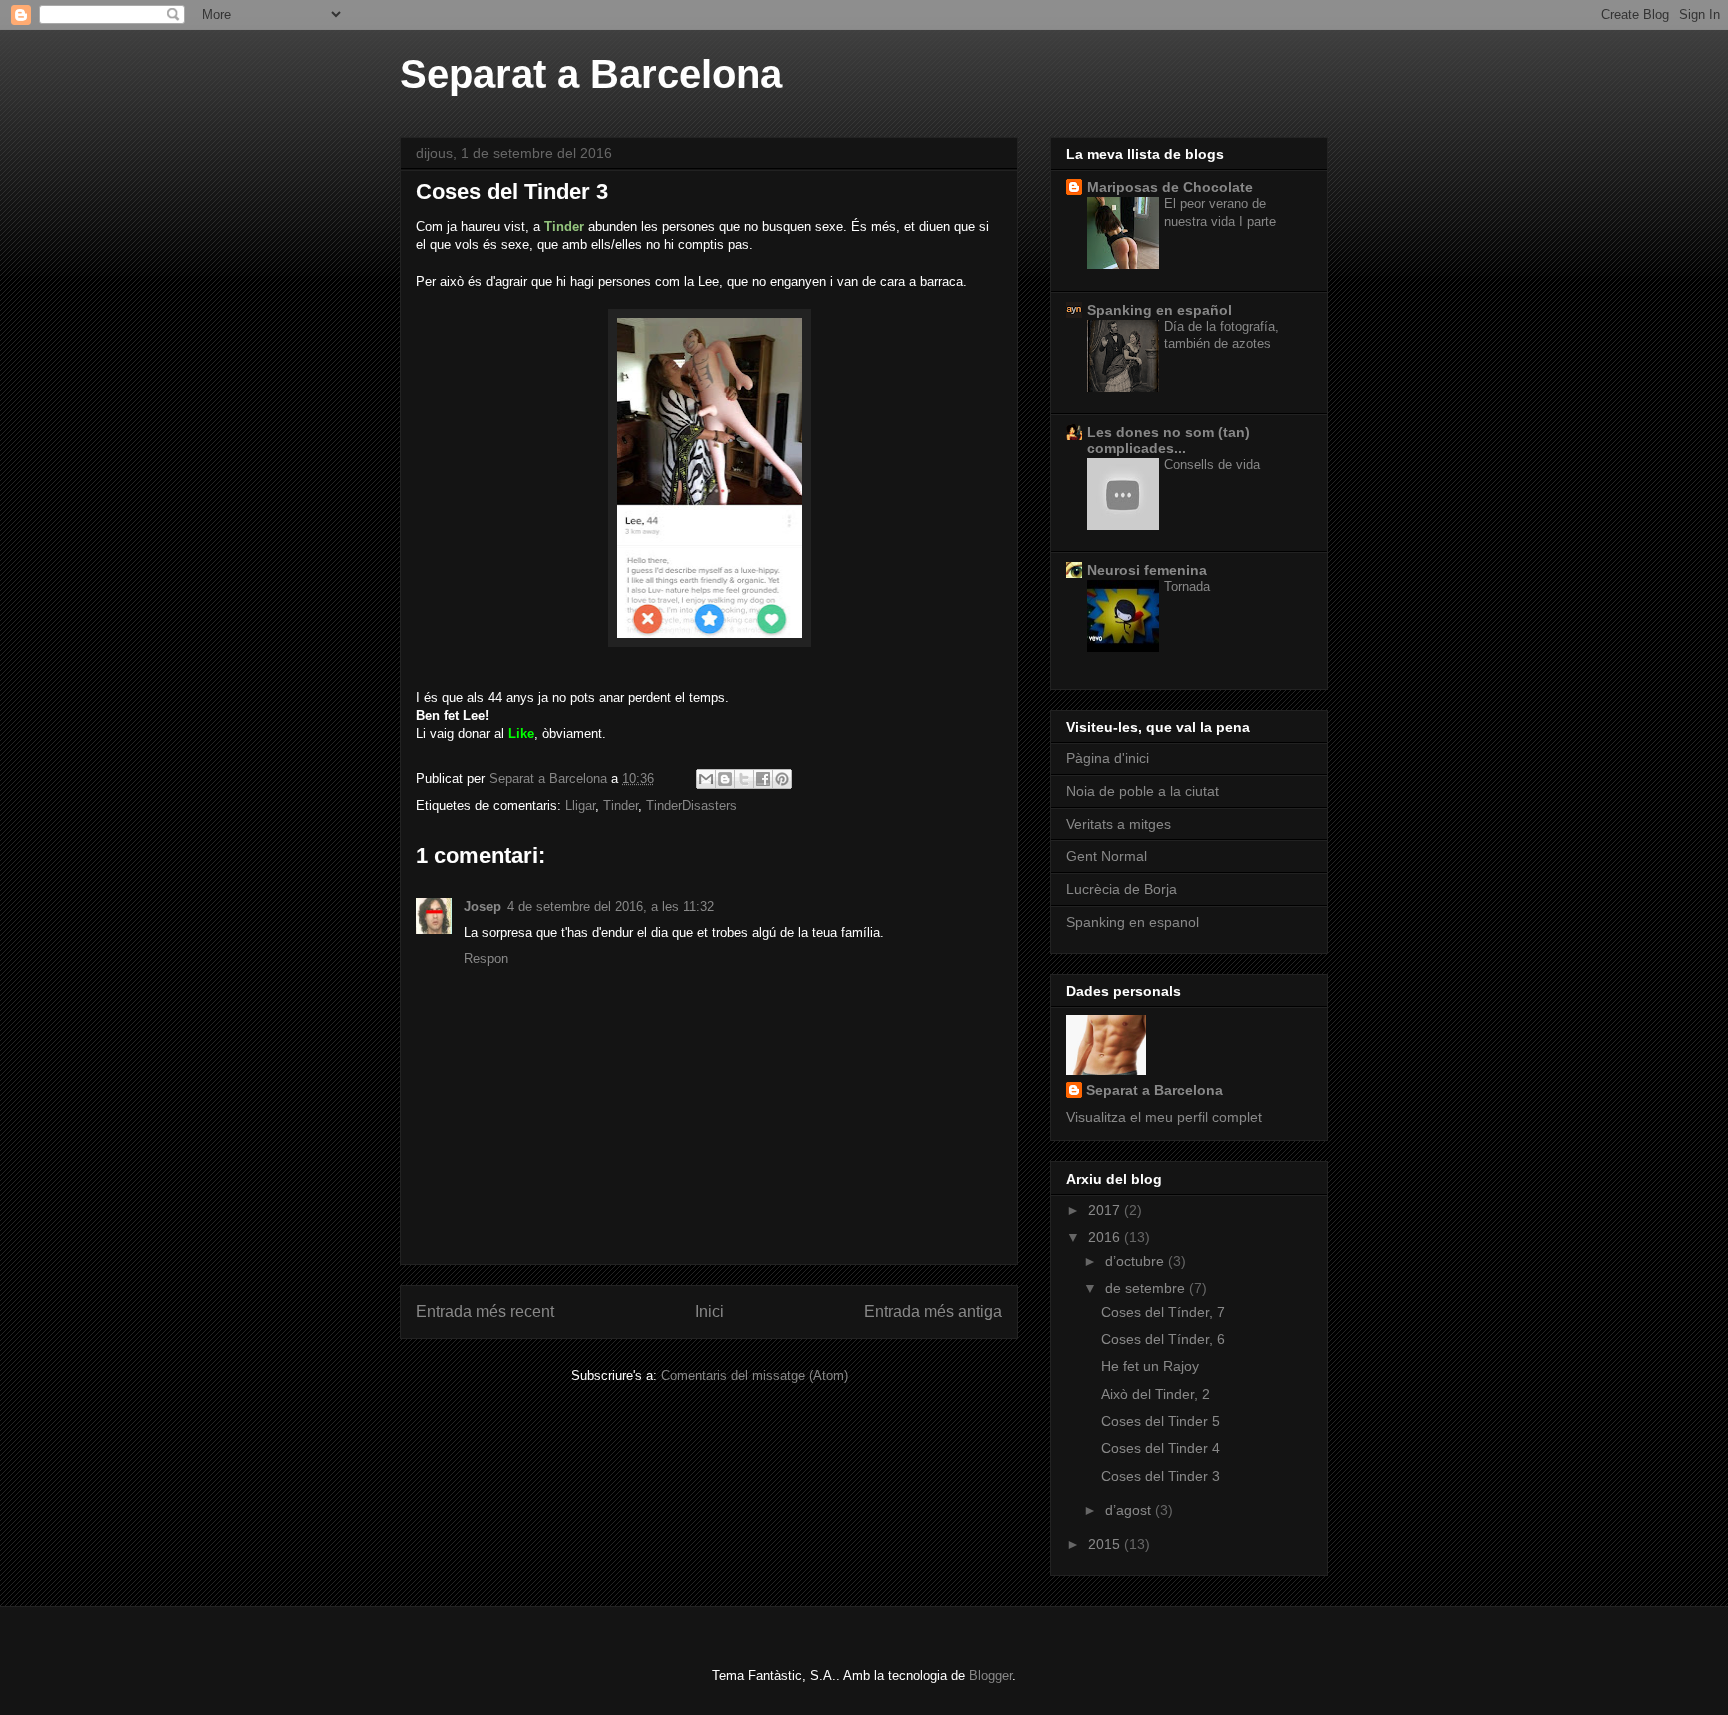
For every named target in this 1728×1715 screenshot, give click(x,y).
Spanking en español (1159, 310)
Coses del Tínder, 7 (1163, 1312)
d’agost (1130, 1510)
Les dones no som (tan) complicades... (1168, 440)
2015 (1106, 1544)
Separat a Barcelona (591, 74)
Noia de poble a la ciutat (1142, 791)
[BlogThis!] (725, 779)
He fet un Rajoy (1150, 1366)
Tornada (1187, 586)
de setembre (1147, 1288)
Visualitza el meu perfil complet (1164, 1117)
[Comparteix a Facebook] (763, 779)
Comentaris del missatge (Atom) (754, 1375)
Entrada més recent (485, 1311)
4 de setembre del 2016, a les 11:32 (610, 906)
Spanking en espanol (1132, 922)
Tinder (620, 805)
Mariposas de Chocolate (1170, 187)
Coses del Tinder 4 (1160, 1448)
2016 (1106, 1237)
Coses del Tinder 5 (1160, 1421)
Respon (486, 958)
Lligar (580, 805)
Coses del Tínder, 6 (1163, 1339)
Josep (482, 906)
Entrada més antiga (933, 1311)
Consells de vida (1212, 464)
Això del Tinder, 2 (1155, 1394)
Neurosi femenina (1147, 570)
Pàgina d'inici (1107, 758)
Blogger (990, 1675)
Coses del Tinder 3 (1160, 1476)
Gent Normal (1106, 856)
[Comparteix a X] (744, 779)
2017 (1106, 1210)
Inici (709, 1311)
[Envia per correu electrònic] (706, 779)
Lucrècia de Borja (1121, 889)
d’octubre (1136, 1261)
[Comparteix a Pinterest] (782, 779)
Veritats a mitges (1118, 824)
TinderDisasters (691, 805)
